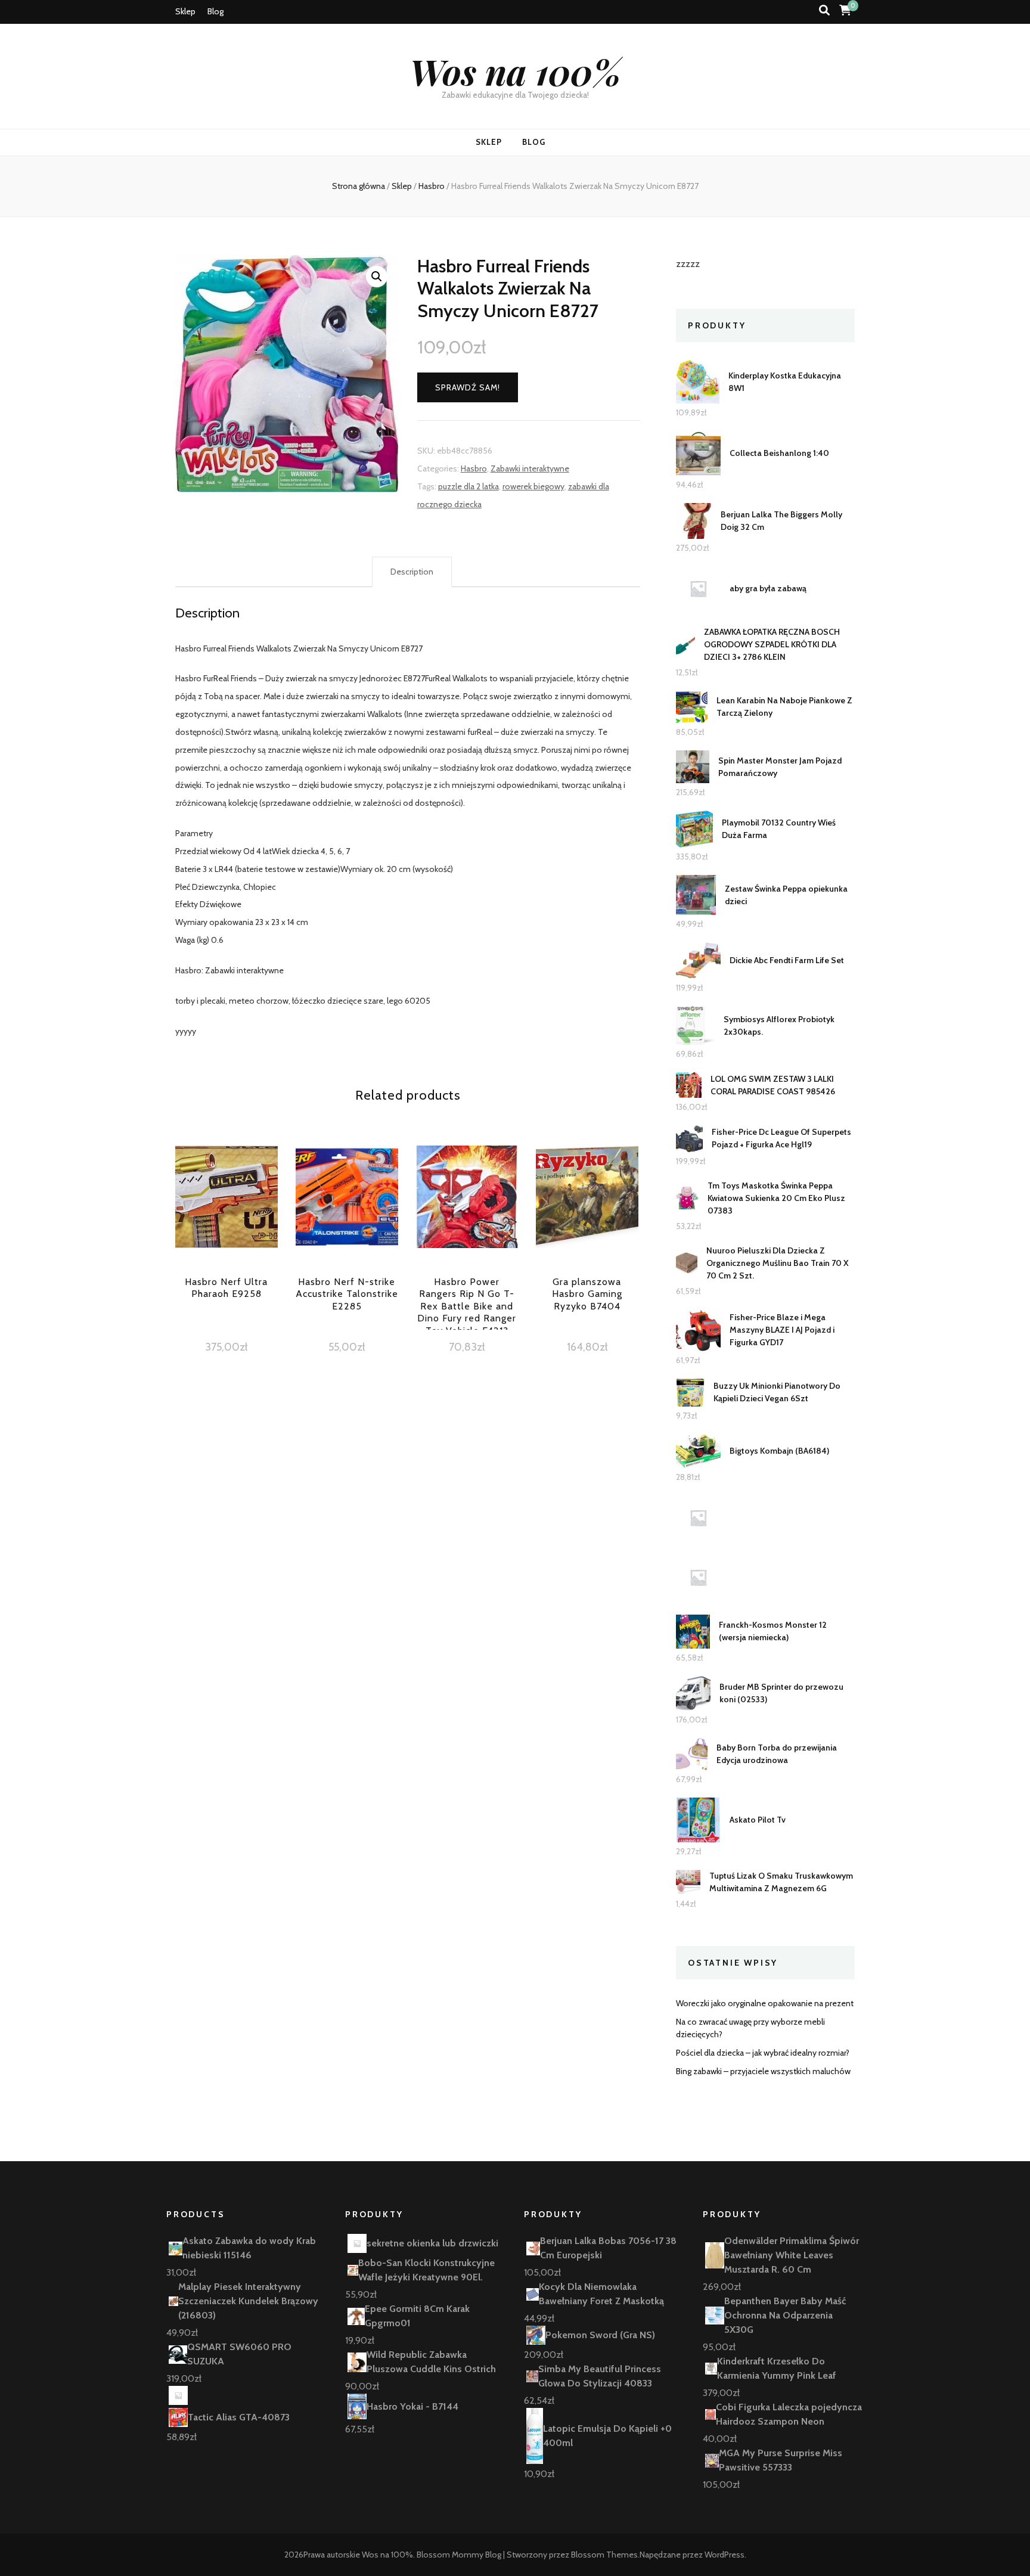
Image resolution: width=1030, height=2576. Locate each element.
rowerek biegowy (533, 486)
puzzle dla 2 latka (469, 486)
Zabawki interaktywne (530, 468)
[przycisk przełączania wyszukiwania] (824, 10)
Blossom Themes (604, 2555)
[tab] (412, 572)
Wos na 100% (515, 71)
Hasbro (474, 468)
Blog (215, 11)
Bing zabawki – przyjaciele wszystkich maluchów (763, 2071)
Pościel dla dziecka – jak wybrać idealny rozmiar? (763, 2053)
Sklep (185, 11)
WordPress (725, 2555)
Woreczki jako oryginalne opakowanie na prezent (765, 2003)
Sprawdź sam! (468, 387)
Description (412, 572)
